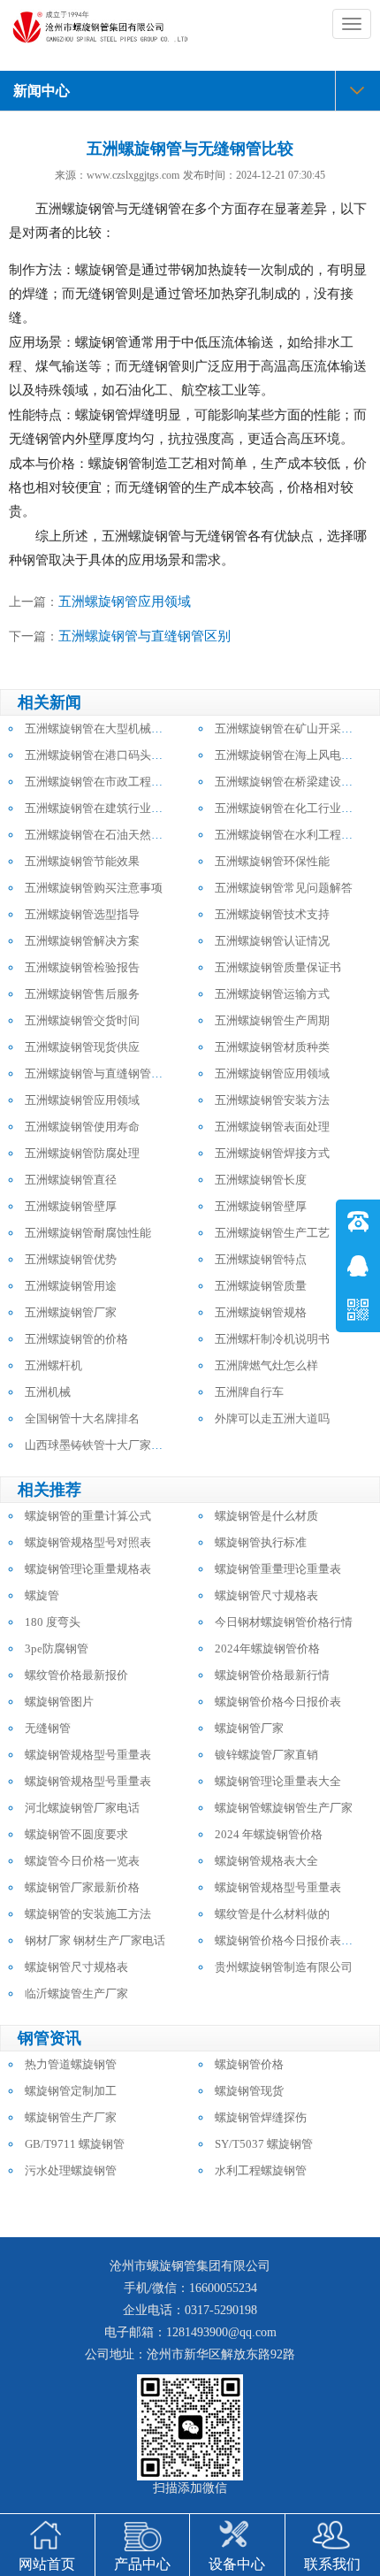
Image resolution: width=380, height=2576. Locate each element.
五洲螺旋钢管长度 (261, 1180)
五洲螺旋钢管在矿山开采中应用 (295, 728)
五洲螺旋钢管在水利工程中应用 (295, 835)
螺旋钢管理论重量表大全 (278, 1781)
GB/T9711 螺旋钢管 (75, 2144)
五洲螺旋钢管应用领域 (125, 602)
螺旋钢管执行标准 (261, 1542)
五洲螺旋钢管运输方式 (272, 994)
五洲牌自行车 (249, 1392)
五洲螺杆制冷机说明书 (272, 1339)
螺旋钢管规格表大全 (266, 1861)
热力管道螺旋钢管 (71, 2064)
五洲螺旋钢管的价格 (76, 1339)
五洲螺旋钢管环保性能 (272, 861)
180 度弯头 (53, 1622)
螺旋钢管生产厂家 (71, 2117)
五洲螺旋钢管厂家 (71, 1312)
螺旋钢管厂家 (249, 1728)
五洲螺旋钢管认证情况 (272, 941)
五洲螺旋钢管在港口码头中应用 (105, 755)
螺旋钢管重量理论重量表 (278, 1569)
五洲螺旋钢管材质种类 (272, 1047)
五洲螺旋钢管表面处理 (272, 1127)
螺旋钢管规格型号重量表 (88, 1755)
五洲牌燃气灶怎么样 (266, 1365)
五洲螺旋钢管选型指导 (82, 914)
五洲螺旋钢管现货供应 (82, 1047)
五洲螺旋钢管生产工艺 (272, 1233)
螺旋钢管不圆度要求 (76, 1834)
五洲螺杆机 (53, 1365)
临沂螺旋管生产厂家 (76, 1993)
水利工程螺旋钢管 (261, 2170)
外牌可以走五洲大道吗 (272, 1418)
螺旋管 (42, 1595)
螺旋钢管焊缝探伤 (261, 2117)
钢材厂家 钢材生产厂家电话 (95, 1940)
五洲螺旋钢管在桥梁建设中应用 (295, 782)
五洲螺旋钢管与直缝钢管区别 (144, 636)
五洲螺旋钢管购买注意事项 (94, 888)
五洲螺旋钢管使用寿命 (82, 1127)
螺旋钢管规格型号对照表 (88, 1542)
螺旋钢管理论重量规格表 (88, 1569)
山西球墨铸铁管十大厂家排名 (99, 1445)
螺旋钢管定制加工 (71, 2091)
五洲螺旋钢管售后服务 (82, 994)
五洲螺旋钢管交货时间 (82, 1020)
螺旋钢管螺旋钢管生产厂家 (284, 1808)
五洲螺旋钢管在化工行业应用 (289, 808)
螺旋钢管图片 (59, 1702)
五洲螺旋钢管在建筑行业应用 (99, 808)
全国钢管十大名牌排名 (82, 1418)
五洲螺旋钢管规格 (261, 1312)
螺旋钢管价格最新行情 (272, 1675)
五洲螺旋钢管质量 (261, 1286)
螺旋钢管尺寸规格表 (266, 1595)
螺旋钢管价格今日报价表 (278, 1702)
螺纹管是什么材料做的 (272, 1914)
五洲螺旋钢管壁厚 (71, 1206)
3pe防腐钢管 (57, 1648)
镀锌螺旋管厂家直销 (266, 1755)
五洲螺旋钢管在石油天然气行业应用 (117, 835)
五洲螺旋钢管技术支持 (272, 914)
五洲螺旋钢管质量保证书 (278, 967)
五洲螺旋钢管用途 (71, 1286)
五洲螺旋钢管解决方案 (82, 941)
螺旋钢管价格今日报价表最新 (289, 1940)
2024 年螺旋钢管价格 (269, 1834)
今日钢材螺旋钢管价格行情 (284, 1622)
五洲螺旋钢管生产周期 (272, 1020)
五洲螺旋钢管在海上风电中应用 (295, 755)
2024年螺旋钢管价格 (267, 1648)
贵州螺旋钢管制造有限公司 (284, 1967)
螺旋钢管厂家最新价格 (82, 1887)
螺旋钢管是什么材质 (266, 1516)
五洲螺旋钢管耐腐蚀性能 (88, 1233)
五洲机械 (48, 1392)
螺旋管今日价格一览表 (82, 1861)
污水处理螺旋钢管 (71, 2170)
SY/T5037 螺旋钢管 (264, 2144)
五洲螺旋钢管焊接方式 (272, 1153)
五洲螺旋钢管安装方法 (272, 1100)
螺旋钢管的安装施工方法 (88, 1914)
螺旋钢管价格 (249, 2064)
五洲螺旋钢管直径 (71, 1180)
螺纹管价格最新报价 (76, 1675)
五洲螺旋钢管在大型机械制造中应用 (117, 728)
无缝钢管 (48, 1728)
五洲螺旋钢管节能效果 (82, 861)
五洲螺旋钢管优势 (71, 1259)
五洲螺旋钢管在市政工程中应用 (105, 782)
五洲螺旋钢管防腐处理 (82, 1153)
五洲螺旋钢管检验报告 (82, 967)
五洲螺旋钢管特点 (261, 1259)
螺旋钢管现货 (249, 2091)
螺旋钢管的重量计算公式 (88, 1516)
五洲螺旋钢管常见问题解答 (284, 888)
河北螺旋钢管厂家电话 (82, 1808)
